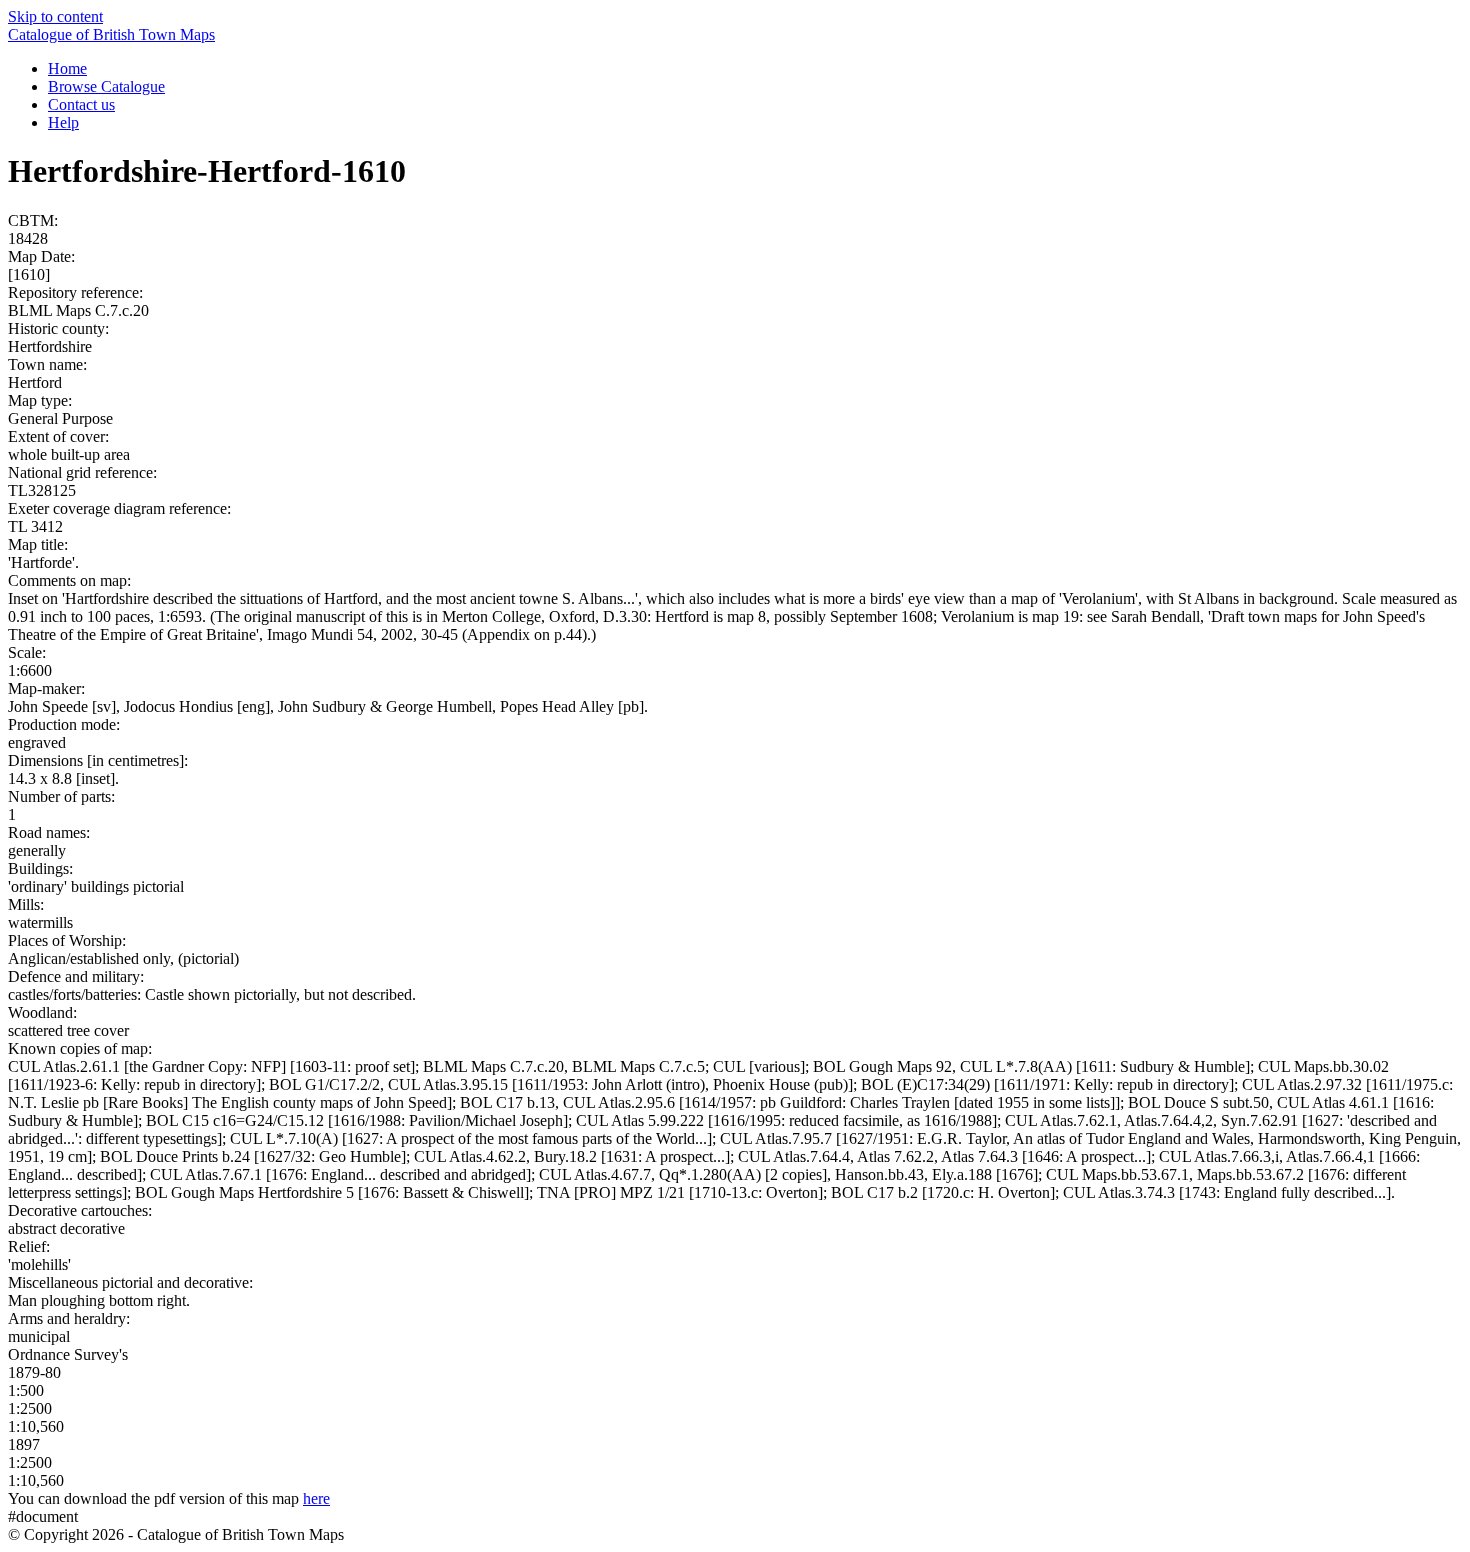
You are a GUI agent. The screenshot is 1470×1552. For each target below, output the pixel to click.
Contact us (81, 104)
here (316, 1498)
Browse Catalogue (106, 86)
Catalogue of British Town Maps (111, 34)
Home (67, 68)
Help (63, 122)
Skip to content (55, 16)
